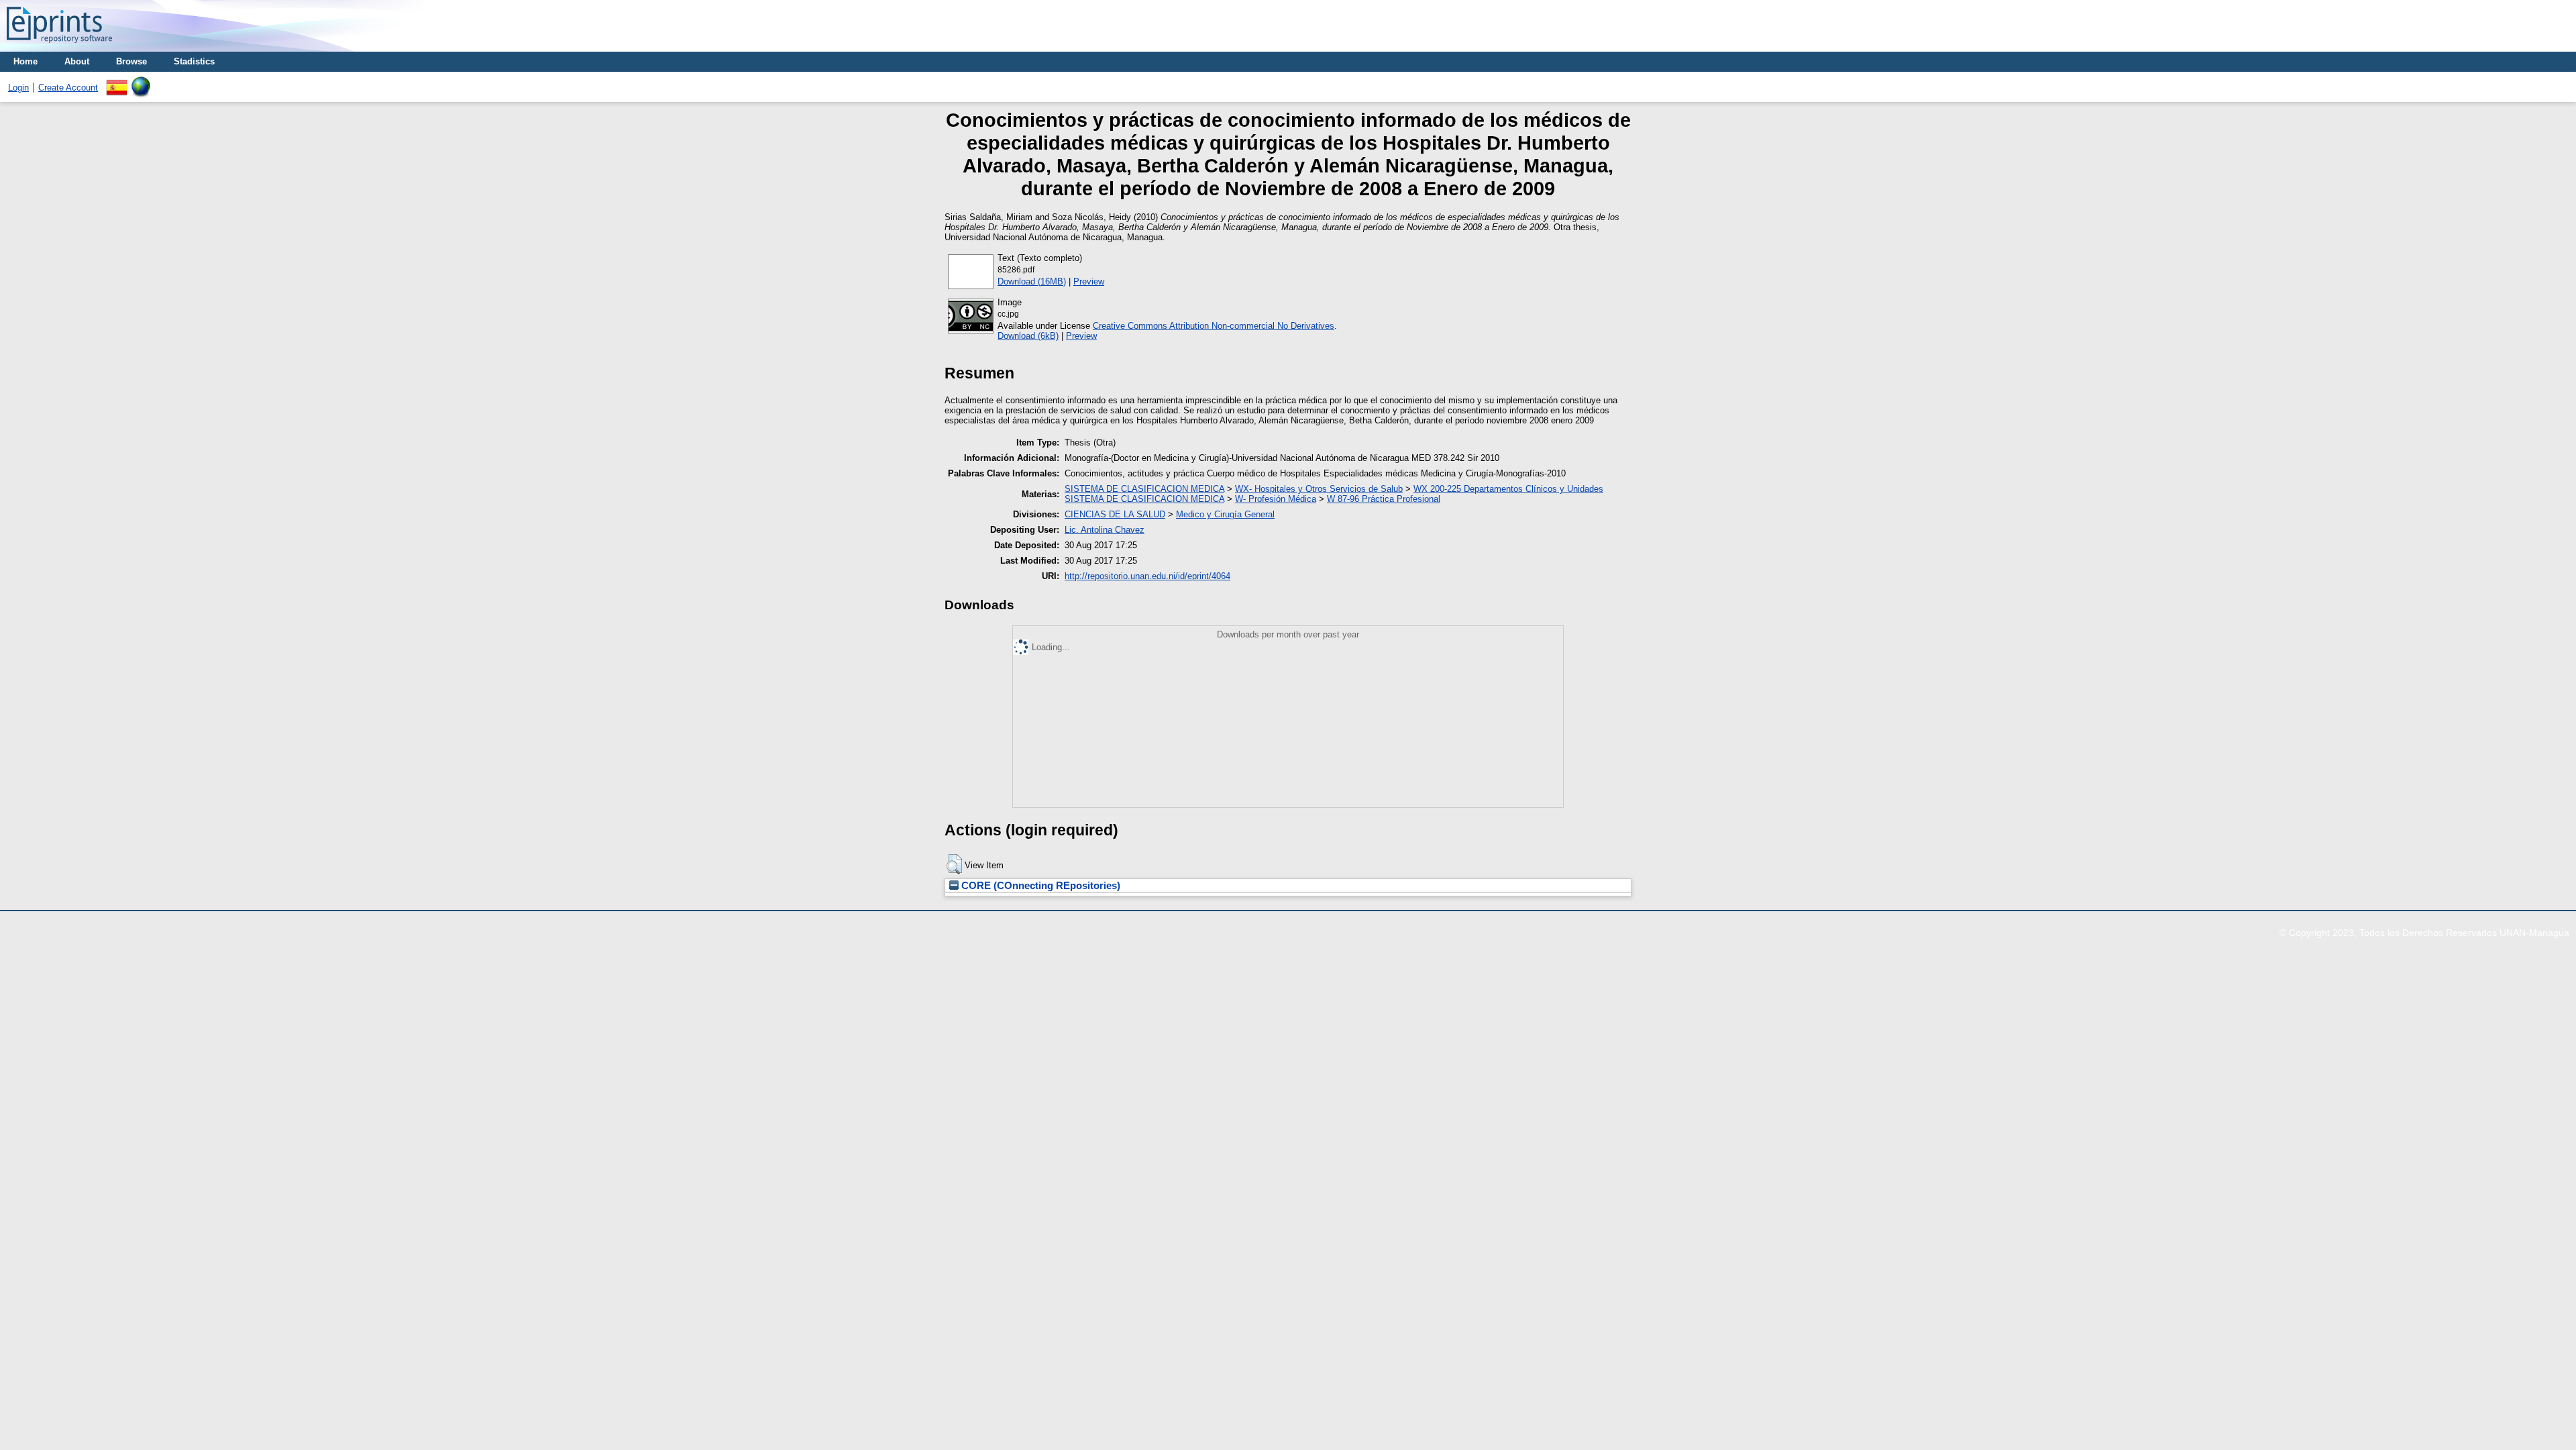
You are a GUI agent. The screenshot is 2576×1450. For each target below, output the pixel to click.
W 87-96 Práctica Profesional (1384, 499)
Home (25, 61)
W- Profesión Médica (1276, 499)
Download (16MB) (1032, 281)
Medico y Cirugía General (1225, 514)
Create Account (68, 88)
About (77, 61)
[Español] (117, 82)
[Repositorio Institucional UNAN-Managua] (59, 47)
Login (18, 88)
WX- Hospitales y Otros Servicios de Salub (1319, 489)
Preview (1089, 281)
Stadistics (194, 61)
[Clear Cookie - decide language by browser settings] (141, 82)
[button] (954, 864)
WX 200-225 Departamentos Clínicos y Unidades (1508, 489)
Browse (131, 61)
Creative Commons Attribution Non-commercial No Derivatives (1214, 326)
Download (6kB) (1028, 336)
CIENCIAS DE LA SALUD (1115, 514)
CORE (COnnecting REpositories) (1039, 886)
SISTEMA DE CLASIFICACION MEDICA (1144, 489)
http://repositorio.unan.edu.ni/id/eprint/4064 (1147, 576)
